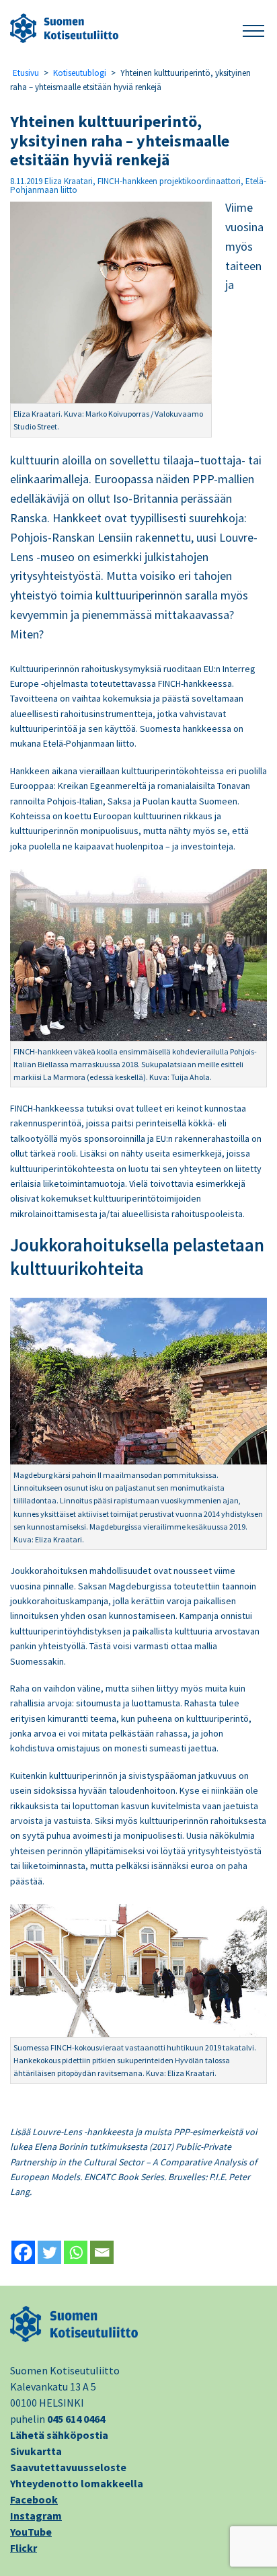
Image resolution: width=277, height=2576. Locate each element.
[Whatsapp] (76, 2252)
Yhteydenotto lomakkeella (77, 2483)
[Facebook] (23, 2252)
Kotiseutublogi (80, 73)
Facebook (34, 2499)
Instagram (36, 2516)
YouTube (31, 2532)
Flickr (24, 2548)
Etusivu (26, 73)
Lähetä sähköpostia (59, 2435)
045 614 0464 (76, 2419)
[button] (253, 29)
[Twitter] (49, 2252)
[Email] (102, 2252)
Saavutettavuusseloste (68, 2467)
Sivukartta (36, 2451)
